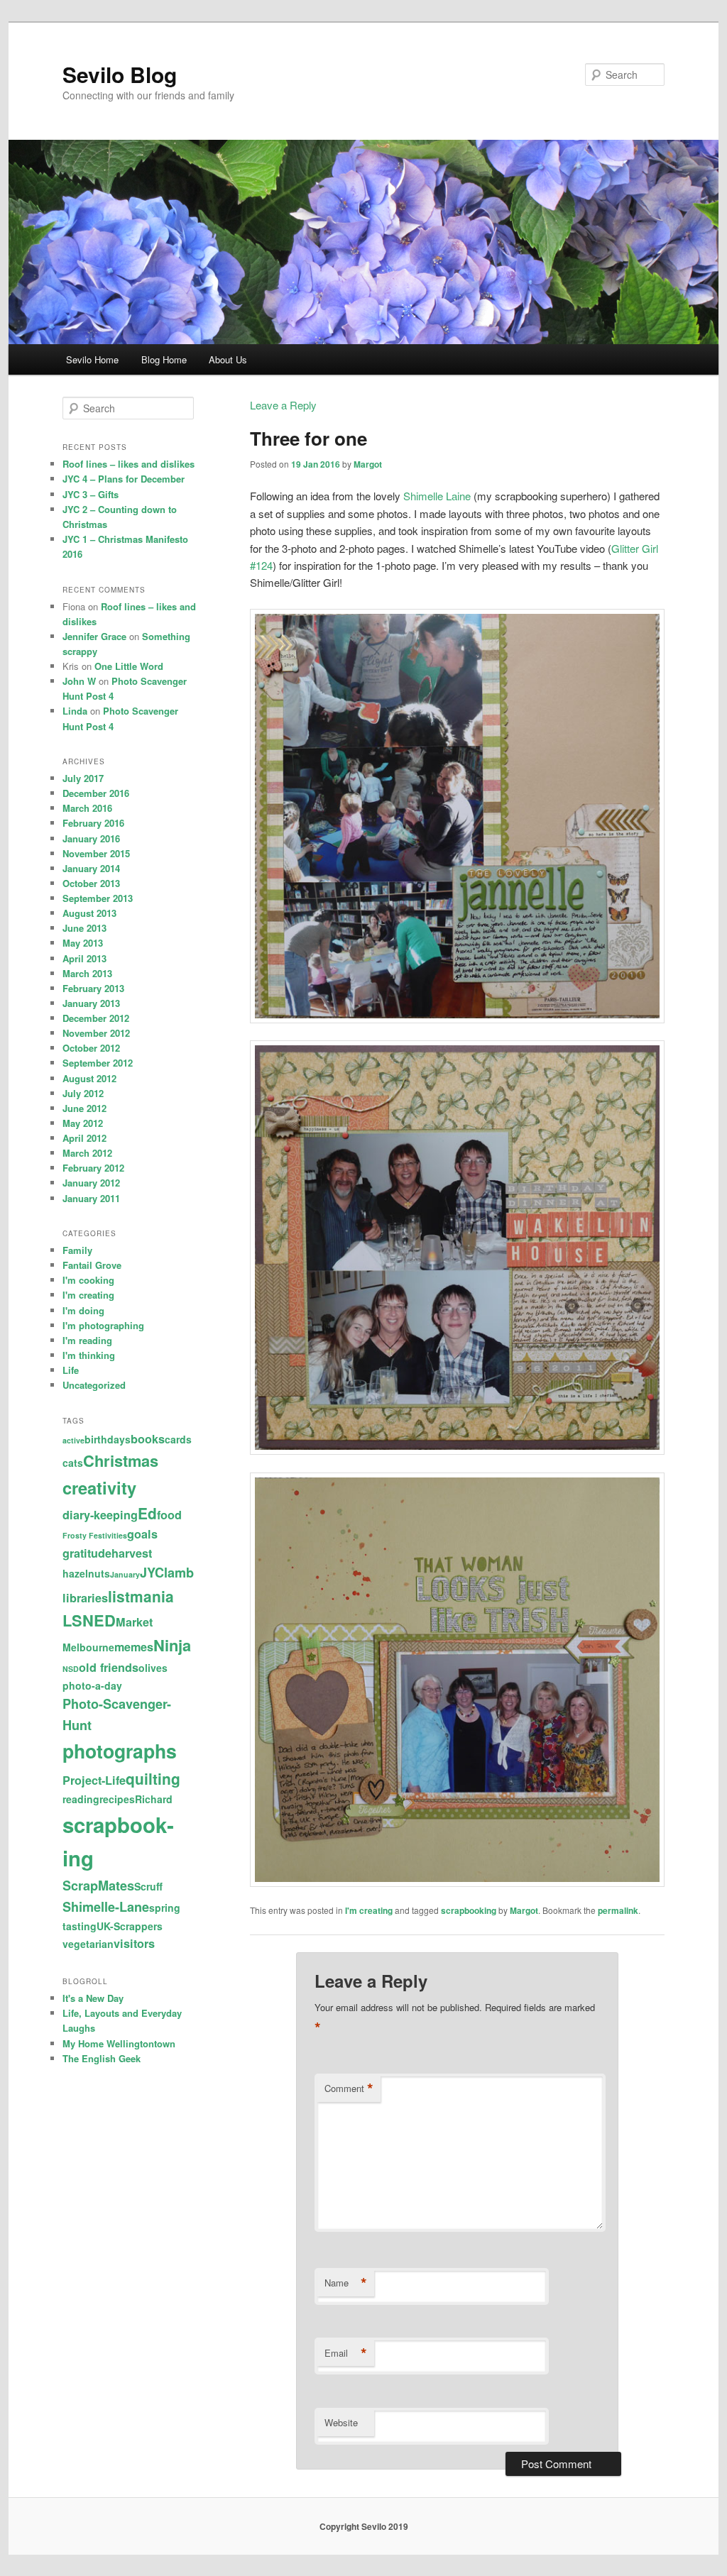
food (169, 1515)
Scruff (148, 1886)
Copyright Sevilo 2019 (364, 2526)
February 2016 (93, 823)
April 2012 (84, 1138)
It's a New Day (93, 1998)
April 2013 (84, 958)
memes (134, 1647)
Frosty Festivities (95, 1535)
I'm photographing (103, 1325)
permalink (618, 1910)
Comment (349, 2088)
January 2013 (91, 1003)
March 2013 (87, 973)
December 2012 (96, 1018)
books (148, 1439)
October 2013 (91, 883)
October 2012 (91, 1048)
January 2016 (91, 838)
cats (73, 1463)
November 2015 (96, 853)
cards (178, 1439)
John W (79, 681)
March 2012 (87, 1153)
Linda (75, 711)
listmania (141, 1596)
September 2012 (98, 1063)
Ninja (172, 1645)
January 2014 (91, 868)
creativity (99, 1487)
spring (165, 1908)
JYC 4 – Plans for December (124, 479)
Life (71, 1370)
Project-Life (94, 1780)
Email (346, 2353)
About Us (228, 359)
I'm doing (83, 1310)
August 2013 (89, 913)
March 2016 (87, 808)
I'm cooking (88, 1280)
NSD (71, 1669)
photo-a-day (92, 1685)
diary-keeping (100, 1515)
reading (81, 1799)
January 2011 (91, 1198)
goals (142, 1534)
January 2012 (91, 1183)
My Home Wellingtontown (119, 2043)
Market (134, 1622)
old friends (109, 1667)
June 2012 (84, 1108)
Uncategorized (94, 1385)
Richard (154, 1799)
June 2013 (84, 928)
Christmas (121, 1460)
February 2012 (93, 1168)
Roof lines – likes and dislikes (129, 464)
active (73, 1440)
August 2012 (89, 1078)
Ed (147, 1513)
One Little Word (129, 666)
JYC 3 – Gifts (91, 494)
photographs (120, 1751)
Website (341, 2422)
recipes (117, 1799)
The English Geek (102, 2058)
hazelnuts (86, 1573)
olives (153, 1668)
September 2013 (98, 898)
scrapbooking (469, 1910)
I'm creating (369, 1910)
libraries (85, 1598)
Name (346, 2283)
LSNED (89, 1620)
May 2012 (83, 1123)
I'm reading (87, 1340)
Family (77, 1250)
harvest (132, 1553)
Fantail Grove (92, 1265)
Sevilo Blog (120, 74)
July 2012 (83, 1093)
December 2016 (96, 793)
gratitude (87, 1553)
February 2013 (93, 988)
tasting (80, 1926)
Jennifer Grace (94, 636)
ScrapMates (98, 1886)
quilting (153, 1778)
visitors (134, 1943)
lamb (179, 1573)
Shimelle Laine (437, 496)
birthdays (108, 1439)
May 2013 (83, 943)
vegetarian (88, 1944)
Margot (368, 464)
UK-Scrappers (130, 1926)
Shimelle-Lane (106, 1907)
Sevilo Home (92, 359)
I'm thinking (89, 1355)
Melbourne (88, 1647)
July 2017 (83, 778)
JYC (152, 1573)
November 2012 (96, 1033)
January (125, 1574)
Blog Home (164, 359)
